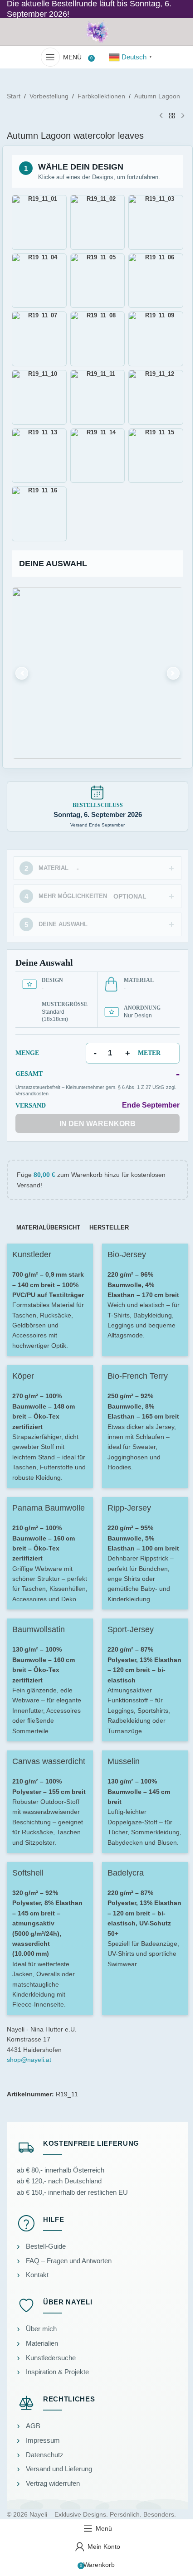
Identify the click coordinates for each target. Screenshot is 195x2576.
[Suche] (100, 57)
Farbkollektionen (101, 96)
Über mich (41, 2329)
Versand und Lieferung (59, 2469)
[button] (97, 673)
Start (14, 96)
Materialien (42, 2343)
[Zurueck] (22, 673)
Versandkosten (32, 1094)
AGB (33, 2426)
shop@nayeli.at (29, 2060)
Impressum (43, 2440)
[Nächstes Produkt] (183, 116)
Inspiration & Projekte (57, 2372)
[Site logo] (97, 31)
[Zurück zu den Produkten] (172, 116)
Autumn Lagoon (157, 96)
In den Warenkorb (97, 1124)
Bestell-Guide (46, 2246)
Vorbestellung (49, 96)
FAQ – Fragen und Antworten (69, 2261)
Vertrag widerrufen (53, 2483)
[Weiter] (173, 673)
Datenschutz (45, 2455)
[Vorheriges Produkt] (161, 116)
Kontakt (37, 2275)
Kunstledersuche (51, 2358)
